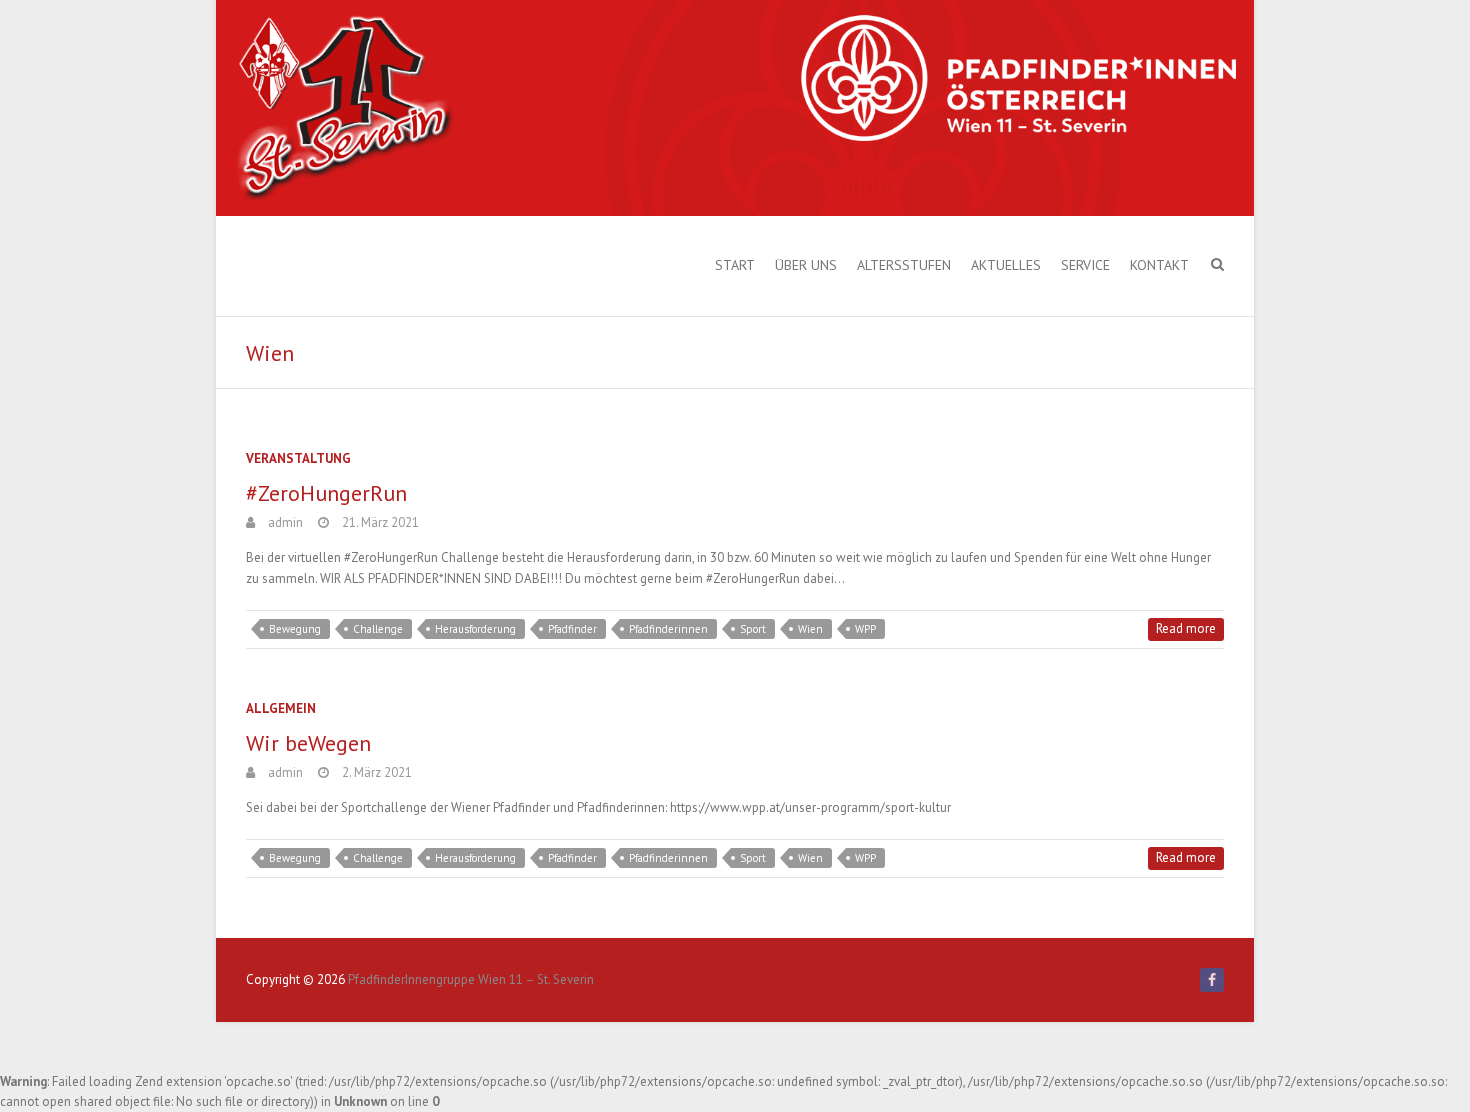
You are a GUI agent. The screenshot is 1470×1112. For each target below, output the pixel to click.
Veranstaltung (298, 458)
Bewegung (295, 629)
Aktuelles (1006, 265)
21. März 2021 (379, 522)
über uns (806, 265)
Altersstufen (904, 265)
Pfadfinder (572, 629)
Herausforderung (475, 629)
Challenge (378, 629)
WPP (865, 629)
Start (735, 265)
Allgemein (281, 708)
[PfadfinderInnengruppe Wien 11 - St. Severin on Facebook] (1212, 980)
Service (1085, 265)
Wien (810, 629)
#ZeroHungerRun (326, 493)
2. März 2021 (375, 772)
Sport (753, 629)
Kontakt (1159, 265)
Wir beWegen (308, 743)
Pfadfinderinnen (668, 629)
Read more (1186, 628)
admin (284, 522)
